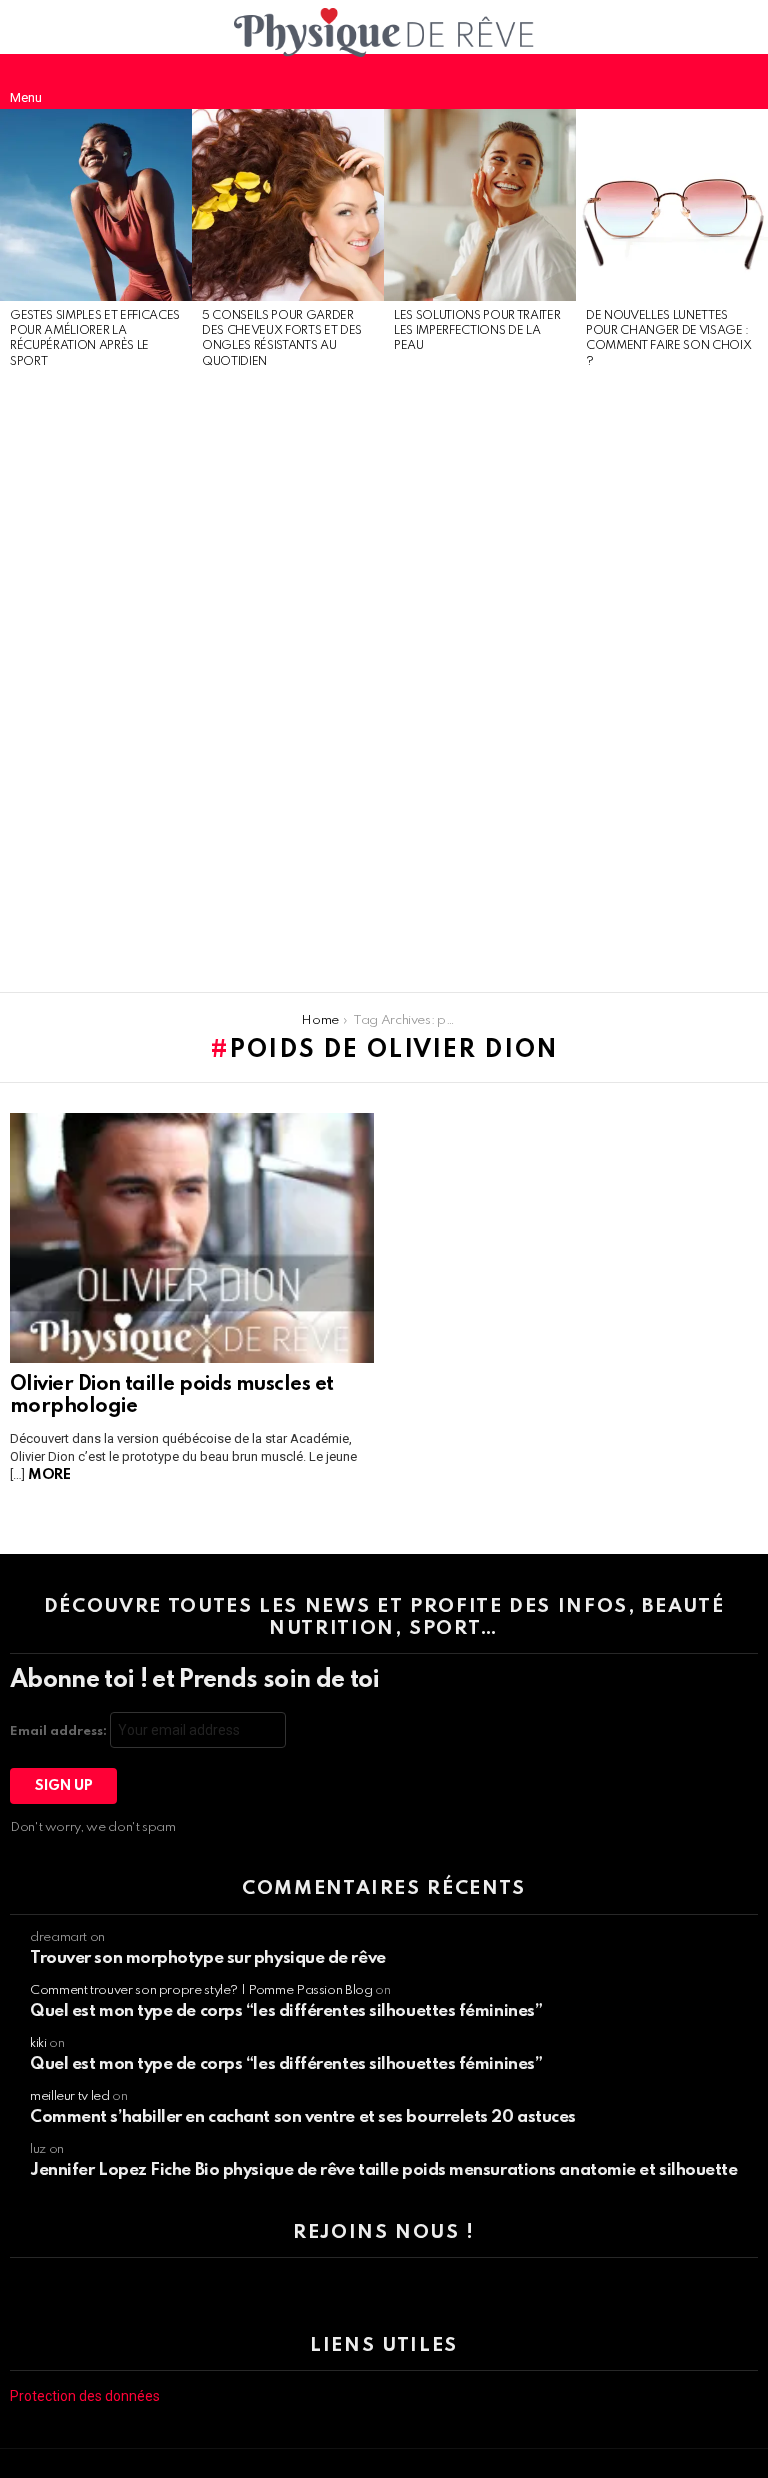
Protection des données (85, 2396)
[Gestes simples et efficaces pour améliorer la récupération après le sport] (96, 205)
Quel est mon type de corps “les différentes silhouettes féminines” (286, 2011)
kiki (38, 2043)
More (49, 1475)
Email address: (60, 1731)
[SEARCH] (742, 81)
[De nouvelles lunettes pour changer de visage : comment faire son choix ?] (672, 205)
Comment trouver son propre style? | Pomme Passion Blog (201, 1990)
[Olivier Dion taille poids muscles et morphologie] (192, 1238)
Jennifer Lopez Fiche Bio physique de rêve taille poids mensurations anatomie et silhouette (384, 2170)
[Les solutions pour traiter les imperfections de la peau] (480, 205)
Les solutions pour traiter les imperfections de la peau (477, 331)
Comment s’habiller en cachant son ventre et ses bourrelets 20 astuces (303, 2117)
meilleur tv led (70, 2096)
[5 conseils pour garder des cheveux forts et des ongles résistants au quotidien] (288, 205)
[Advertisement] (96, 682)
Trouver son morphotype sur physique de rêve (208, 1958)
